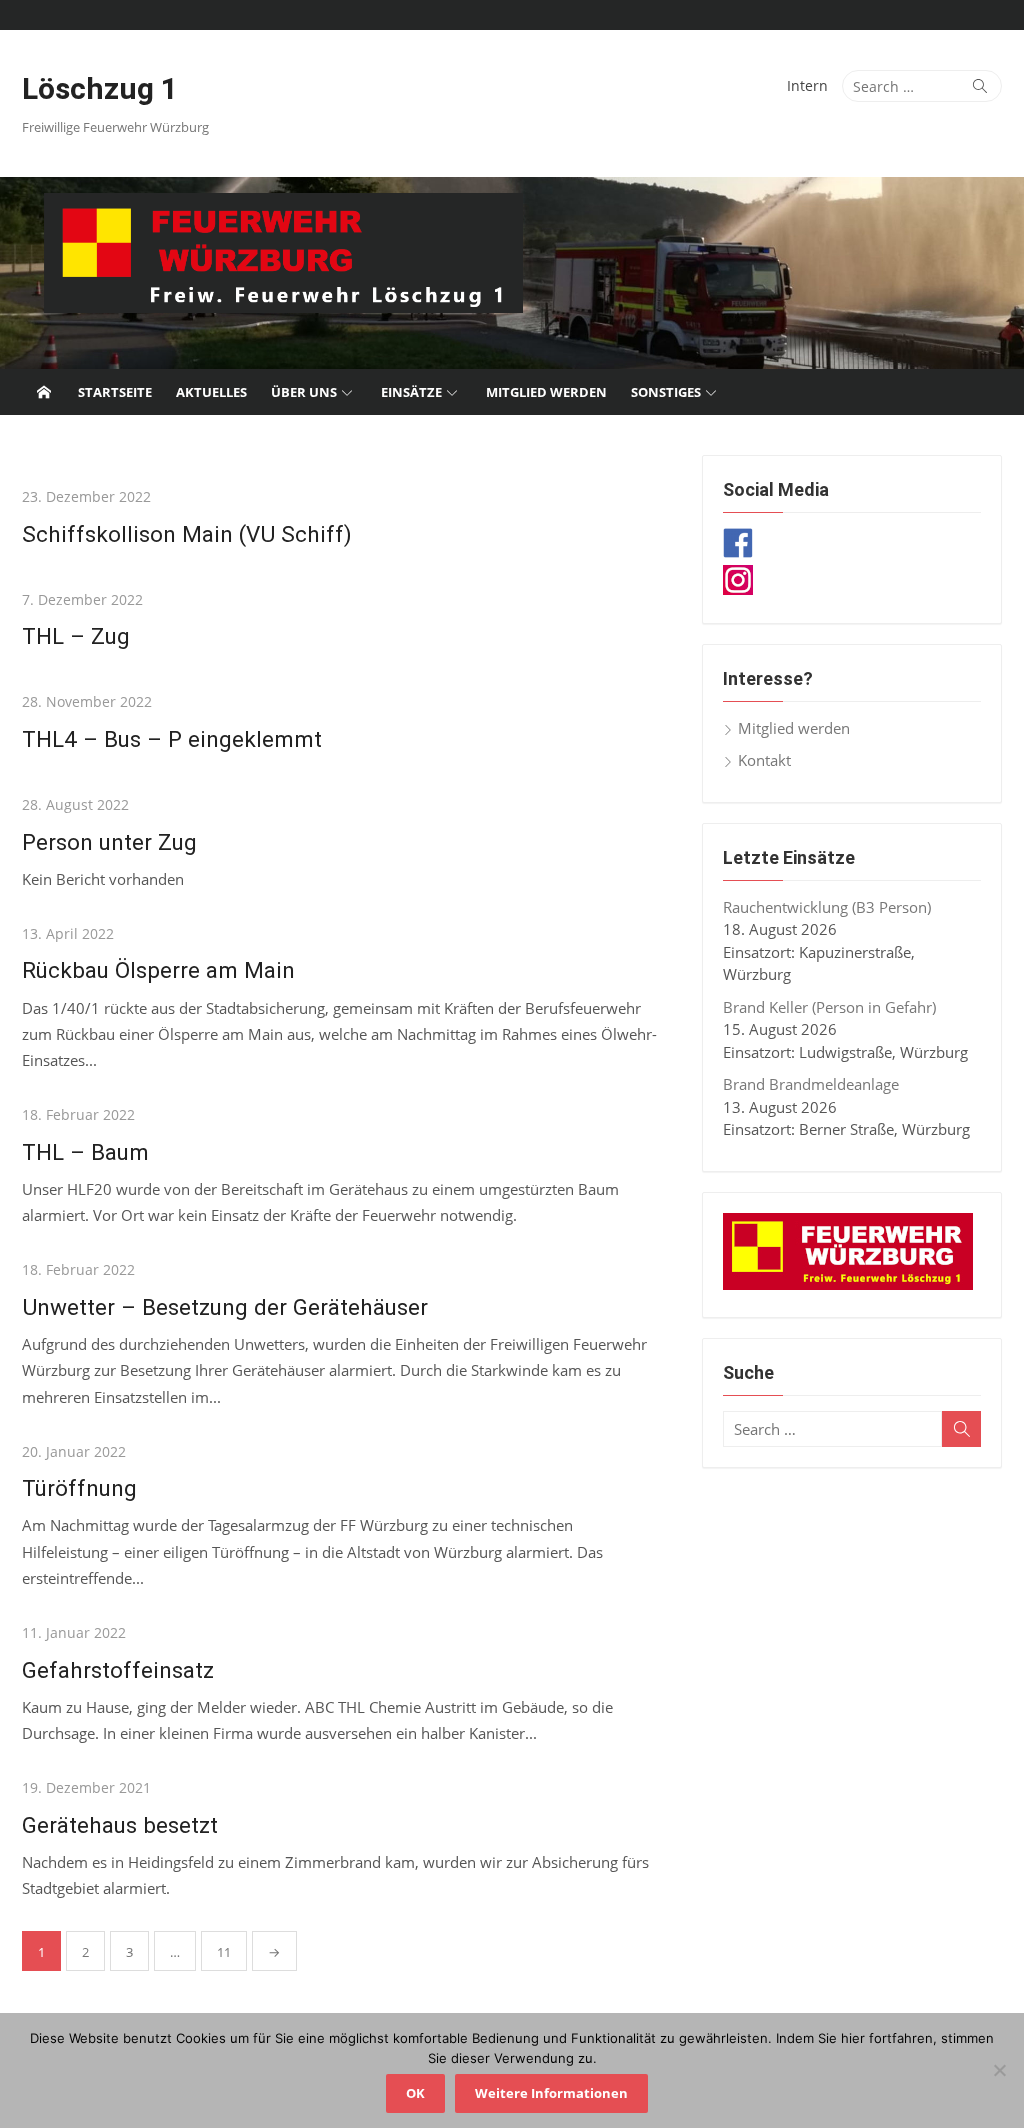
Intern (807, 85)
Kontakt (764, 760)
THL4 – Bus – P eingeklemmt (172, 739)
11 (224, 1952)
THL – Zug (76, 636)
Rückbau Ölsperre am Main (158, 970)
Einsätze (411, 392)
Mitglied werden (546, 392)
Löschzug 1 (100, 88)
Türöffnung (79, 1488)
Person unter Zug (109, 842)
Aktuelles (211, 392)
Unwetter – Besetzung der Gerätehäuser (225, 1307)
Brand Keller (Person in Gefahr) (829, 1007)
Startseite (115, 392)
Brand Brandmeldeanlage (811, 1084)
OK (415, 2093)
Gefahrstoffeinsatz (118, 1670)
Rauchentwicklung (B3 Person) (827, 907)
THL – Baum (85, 1152)
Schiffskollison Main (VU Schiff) (187, 534)
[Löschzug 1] (512, 273)
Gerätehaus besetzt (120, 1825)
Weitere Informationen (551, 2093)
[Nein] (999, 2070)
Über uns (304, 392)
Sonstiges (666, 392)
